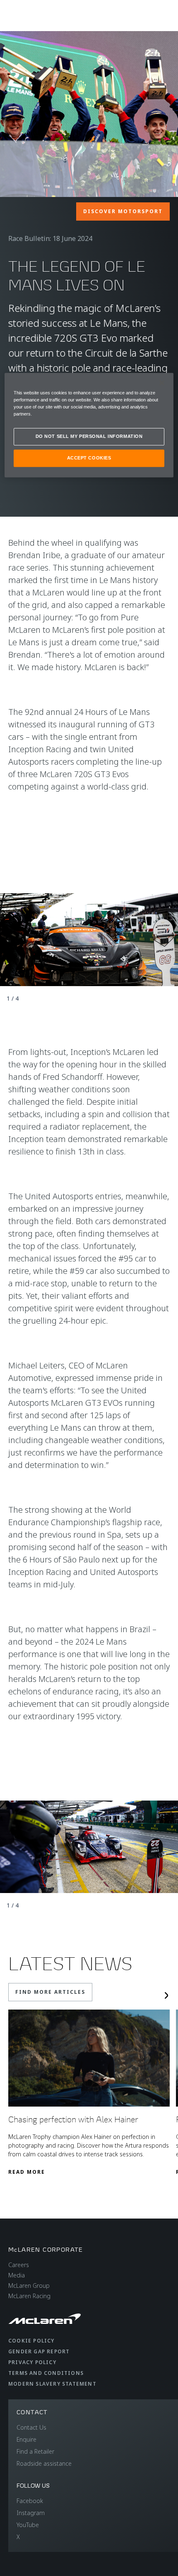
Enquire (26, 2439)
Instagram (31, 2513)
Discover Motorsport (123, 211)
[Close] (162, 383)
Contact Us (31, 2427)
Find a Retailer (35, 2451)
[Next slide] (166, 1995)
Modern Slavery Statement (52, 2384)
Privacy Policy (32, 2362)
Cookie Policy (31, 2341)
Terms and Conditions (46, 2373)
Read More (27, 2172)
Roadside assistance (44, 2463)
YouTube (28, 2525)
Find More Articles (50, 1992)
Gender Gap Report (39, 2351)
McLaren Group (29, 2286)
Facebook (30, 2501)
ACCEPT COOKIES (89, 458)
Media (17, 2275)
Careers (19, 2265)
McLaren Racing (29, 2296)
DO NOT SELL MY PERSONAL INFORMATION (89, 436)
